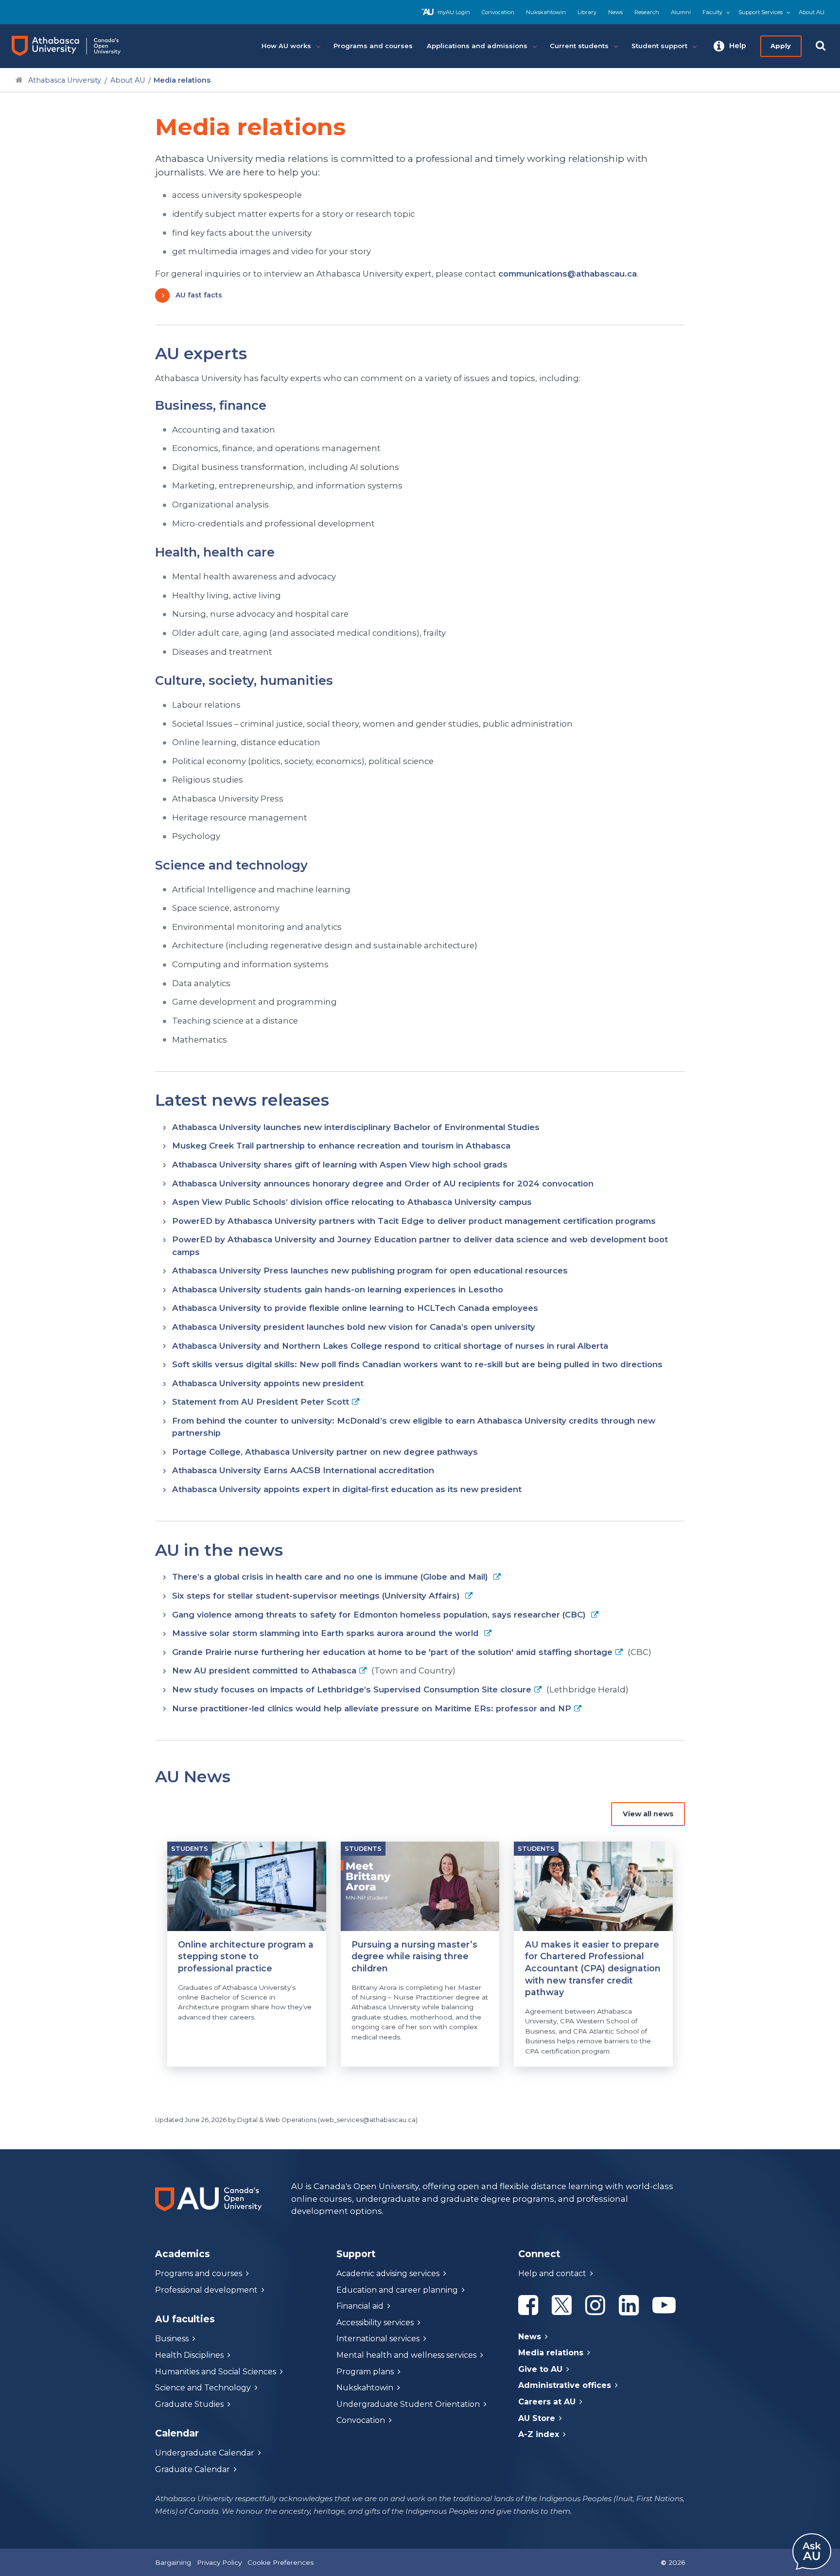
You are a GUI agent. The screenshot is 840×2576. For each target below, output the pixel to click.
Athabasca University (65, 80)
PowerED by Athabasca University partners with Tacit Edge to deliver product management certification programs (414, 1221)
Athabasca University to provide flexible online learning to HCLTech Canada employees (355, 1308)
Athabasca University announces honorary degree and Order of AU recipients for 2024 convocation (383, 1184)
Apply (781, 46)
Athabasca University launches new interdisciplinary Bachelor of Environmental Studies (356, 1127)
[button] (730, 46)
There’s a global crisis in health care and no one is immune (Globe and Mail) (331, 1577)
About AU (812, 12)
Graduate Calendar (192, 2469)
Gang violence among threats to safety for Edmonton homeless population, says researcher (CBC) (380, 1615)
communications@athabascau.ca (568, 274)
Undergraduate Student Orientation (408, 2404)
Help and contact (552, 2273)
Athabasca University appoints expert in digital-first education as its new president (347, 1489)
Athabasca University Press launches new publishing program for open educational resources (370, 1271)
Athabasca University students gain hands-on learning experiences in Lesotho (338, 1289)
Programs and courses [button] (373, 46)
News (615, 12)
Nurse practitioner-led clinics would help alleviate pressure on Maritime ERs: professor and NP (372, 1708)
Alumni (681, 12)
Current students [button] (579, 46)
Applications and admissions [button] (477, 46)
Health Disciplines (189, 2355)
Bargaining (173, 2562)
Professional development (206, 2290)
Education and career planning (397, 2290)
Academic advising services (388, 2273)
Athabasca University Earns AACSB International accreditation (303, 1470)
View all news (648, 1814)
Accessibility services (375, 2323)
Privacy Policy (219, 2562)
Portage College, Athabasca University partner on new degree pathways (325, 1452)
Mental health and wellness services (406, 2355)
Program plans (365, 2372)
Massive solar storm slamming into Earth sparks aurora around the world (327, 1633)
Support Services (761, 12)
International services (378, 2339)
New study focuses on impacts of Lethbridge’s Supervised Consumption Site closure (352, 1689)
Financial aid (360, 2306)
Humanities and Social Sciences (216, 2372)
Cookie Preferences (280, 2562)
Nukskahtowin (546, 12)
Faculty (712, 12)
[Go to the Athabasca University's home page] (75, 46)
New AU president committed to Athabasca (264, 1671)
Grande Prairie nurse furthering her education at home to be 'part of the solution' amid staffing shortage (392, 1652)
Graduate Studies (189, 2404)
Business (172, 2339)
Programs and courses (199, 2273)
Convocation (498, 12)
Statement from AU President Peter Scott (261, 1402)
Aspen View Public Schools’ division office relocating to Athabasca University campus (352, 1202)
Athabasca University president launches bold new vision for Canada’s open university (354, 1327)
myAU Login (454, 12)
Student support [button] (659, 46)
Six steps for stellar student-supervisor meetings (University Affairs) (317, 1596)
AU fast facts (199, 295)
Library (587, 12)
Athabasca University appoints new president (268, 1383)
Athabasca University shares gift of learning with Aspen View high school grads (340, 1165)
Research (647, 12)
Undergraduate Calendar (205, 2453)
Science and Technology (203, 2388)
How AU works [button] (286, 46)
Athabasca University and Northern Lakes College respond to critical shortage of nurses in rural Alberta (390, 1346)
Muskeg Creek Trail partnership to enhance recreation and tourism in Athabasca (341, 1146)
